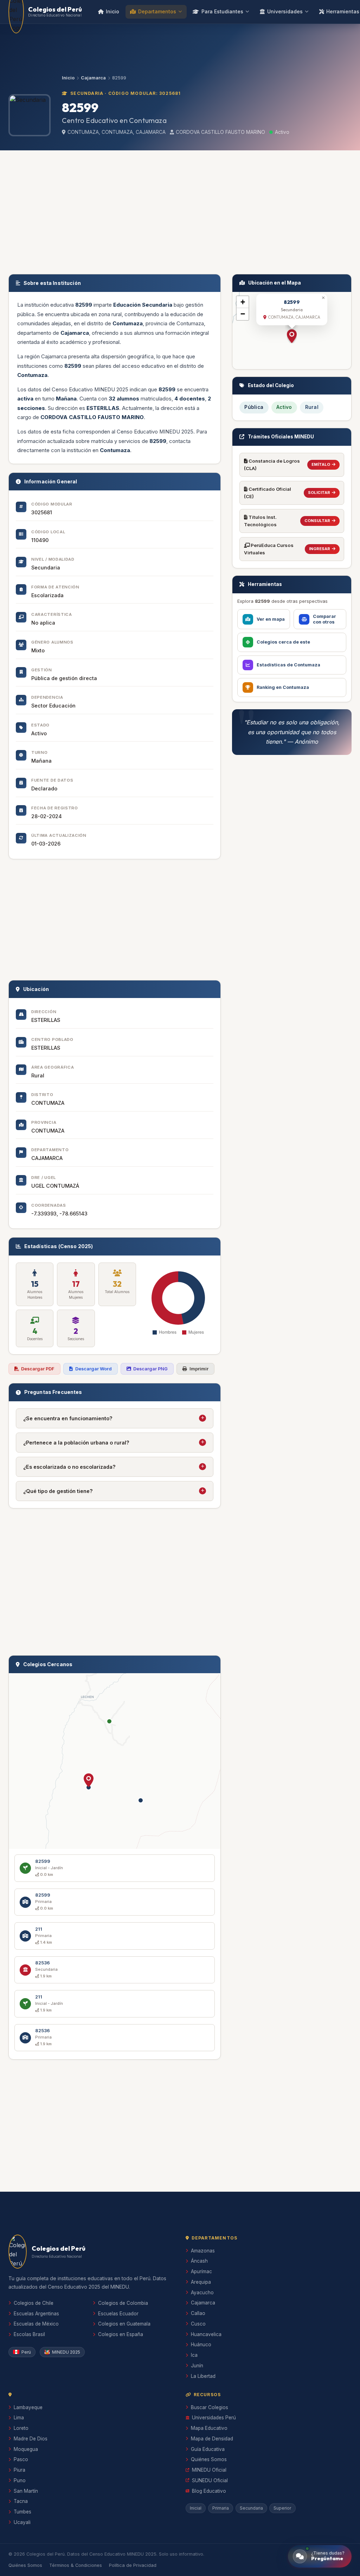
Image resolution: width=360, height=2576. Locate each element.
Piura (20, 2470)
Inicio (112, 11)
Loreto (21, 2428)
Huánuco (201, 2345)
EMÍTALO (321, 464)
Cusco (198, 2324)
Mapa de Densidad (212, 2439)
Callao (198, 2313)
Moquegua (26, 2449)
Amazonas (203, 2251)
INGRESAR (320, 549)
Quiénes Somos (209, 2459)
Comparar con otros (324, 619)
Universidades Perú (214, 2418)
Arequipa (201, 2282)
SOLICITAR (319, 493)
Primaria (221, 2508)
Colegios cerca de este (283, 642)
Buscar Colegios (210, 2407)
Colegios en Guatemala (124, 2324)
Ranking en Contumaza (283, 687)
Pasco (21, 2459)
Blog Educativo (209, 2491)
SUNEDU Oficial (210, 2480)
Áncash (199, 2261)
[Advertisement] (180, 211)
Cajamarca (93, 78)
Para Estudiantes (222, 11)
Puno (20, 2480)
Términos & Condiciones (76, 2565)
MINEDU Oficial (209, 2470)
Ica (194, 2355)
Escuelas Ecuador (118, 2314)
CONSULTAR (317, 521)
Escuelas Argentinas (36, 2314)
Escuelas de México (36, 2324)
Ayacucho (202, 2293)
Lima (19, 2418)
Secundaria (251, 2508)
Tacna (21, 2501)
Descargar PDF (38, 1369)
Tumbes (22, 2512)
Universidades (285, 11)
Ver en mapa (271, 619)
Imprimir (199, 1369)
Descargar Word (94, 1369)
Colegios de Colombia (123, 2303)
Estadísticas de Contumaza (288, 665)
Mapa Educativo (209, 2428)
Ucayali (22, 2522)
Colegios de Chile (34, 2303)
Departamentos (157, 11)
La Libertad (203, 2376)
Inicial (196, 2508)
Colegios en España (121, 2334)
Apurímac (201, 2271)
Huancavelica (206, 2334)
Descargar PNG (150, 1369)
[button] (89, 1780)
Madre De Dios (31, 2439)
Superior (282, 2508)
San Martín (26, 2491)
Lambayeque (28, 2407)
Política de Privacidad (133, 2565)
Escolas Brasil (29, 2334)
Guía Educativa (208, 2449)
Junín (197, 2366)
